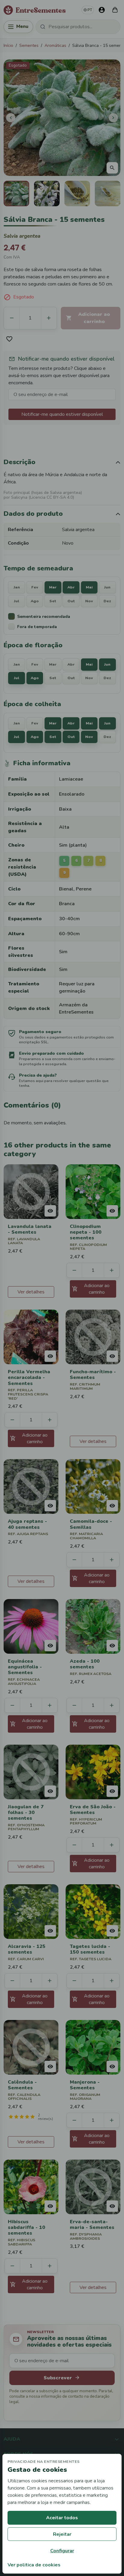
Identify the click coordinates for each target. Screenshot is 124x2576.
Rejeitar (62, 2534)
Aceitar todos (62, 2518)
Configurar (62, 2551)
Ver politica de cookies (34, 2565)
